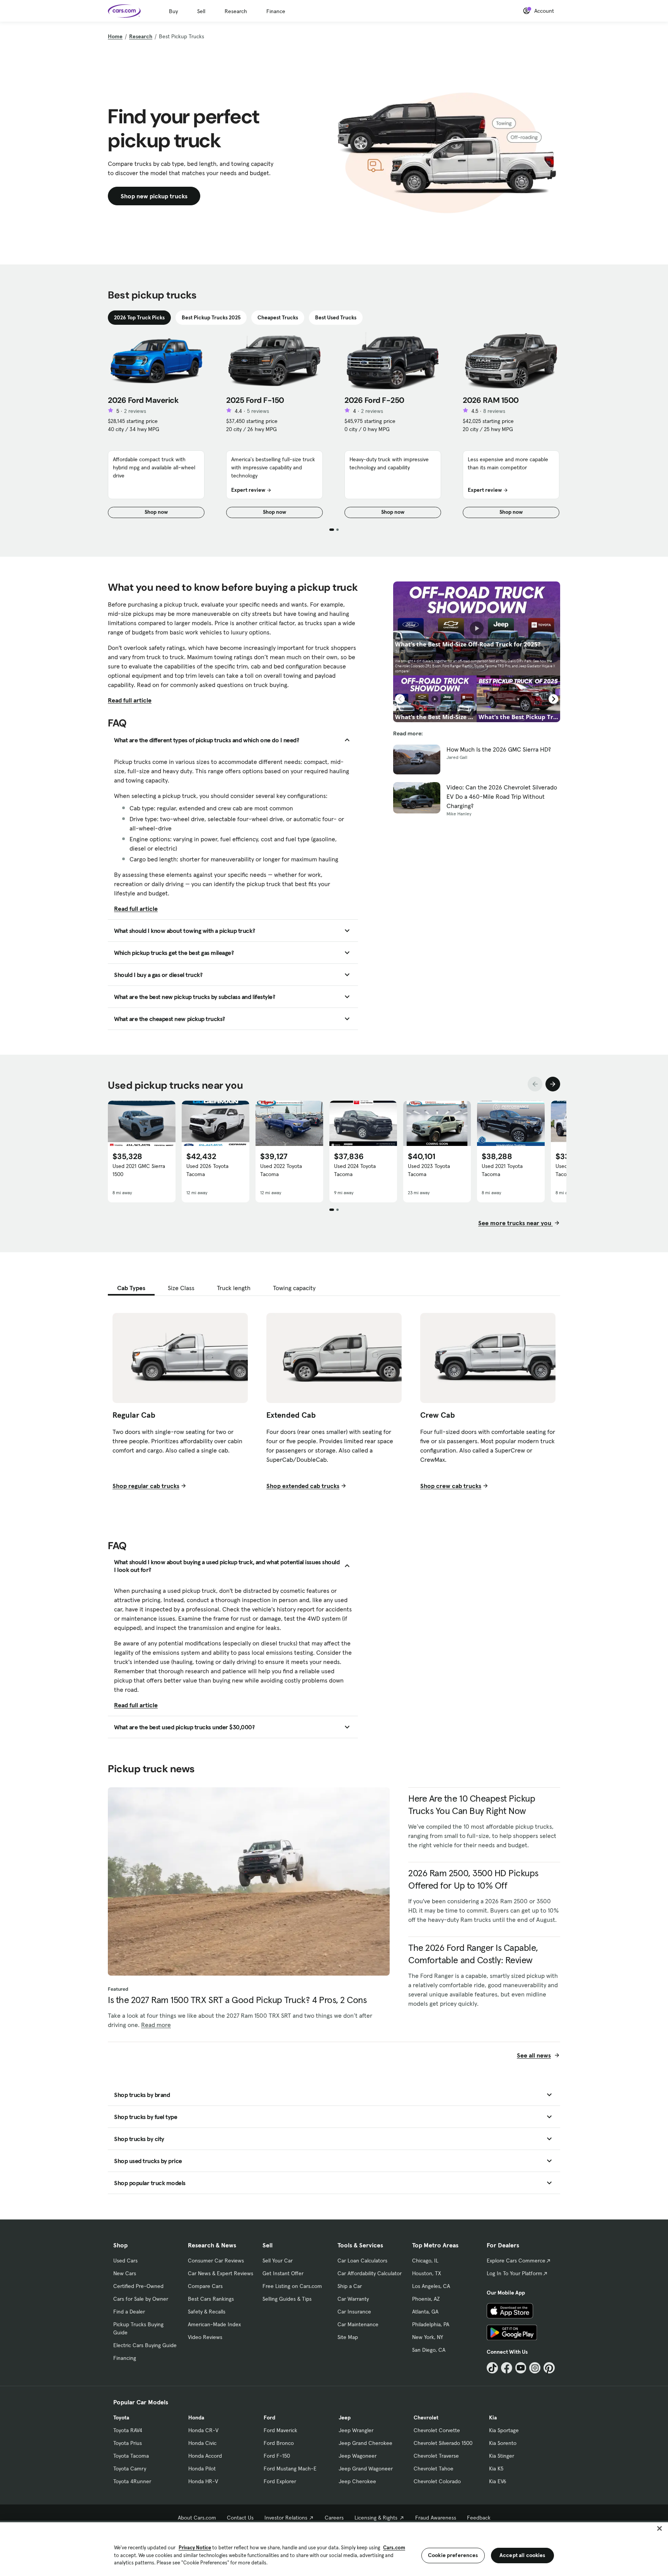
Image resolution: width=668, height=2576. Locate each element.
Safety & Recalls (207, 2312)
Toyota (121, 2417)
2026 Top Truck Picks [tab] (139, 317)
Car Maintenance (358, 2324)
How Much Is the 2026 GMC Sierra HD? (499, 749)
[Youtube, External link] (521, 2368)
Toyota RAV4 (128, 2430)
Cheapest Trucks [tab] (278, 317)
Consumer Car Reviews (216, 2261)
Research (236, 11)
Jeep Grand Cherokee (366, 2443)
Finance (276, 11)
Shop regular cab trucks (146, 1486)
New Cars (125, 2273)
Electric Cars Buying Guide (145, 2345)
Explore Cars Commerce (516, 2261)
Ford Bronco (279, 2443)
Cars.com (394, 2548)
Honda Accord (205, 2456)
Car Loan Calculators (362, 2261)
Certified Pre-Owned (138, 2286)
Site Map (348, 2337)
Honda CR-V (203, 2430)
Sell (201, 11)
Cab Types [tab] (131, 1288)
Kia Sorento (503, 2443)
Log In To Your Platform (515, 2273)
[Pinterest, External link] (549, 2368)
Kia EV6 (498, 2481)
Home (115, 36)
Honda (196, 2417)
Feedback (479, 2518)
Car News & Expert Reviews (221, 2273)
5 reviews (258, 411)
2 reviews (135, 411)
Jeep (345, 2417)
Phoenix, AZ (426, 2299)
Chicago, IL (425, 2261)
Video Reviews (205, 2337)
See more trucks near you (515, 1223)
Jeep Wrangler (356, 2430)
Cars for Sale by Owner (141, 2299)
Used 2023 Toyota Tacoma (429, 1170)
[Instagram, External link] (535, 2368)
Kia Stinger (502, 2456)
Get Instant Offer (283, 2273)
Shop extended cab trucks (303, 1486)
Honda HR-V (203, 2481)
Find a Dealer (129, 2312)
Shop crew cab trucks (451, 1486)
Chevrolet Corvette (437, 2430)
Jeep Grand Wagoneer (366, 2469)
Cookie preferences (453, 2555)
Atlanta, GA (425, 2312)
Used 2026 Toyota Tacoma (207, 1170)
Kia (493, 2417)
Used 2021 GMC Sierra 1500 (139, 1170)
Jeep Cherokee (357, 2481)
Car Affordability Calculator (370, 2273)
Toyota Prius (128, 2443)
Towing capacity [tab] (294, 1288)
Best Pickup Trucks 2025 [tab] (211, 317)
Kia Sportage (504, 2430)
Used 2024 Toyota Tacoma (355, 1170)
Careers (334, 2518)
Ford (269, 2417)
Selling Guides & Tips (287, 2299)
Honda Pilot (202, 2469)
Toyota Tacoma (131, 2456)
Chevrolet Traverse (436, 2456)
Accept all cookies (522, 2555)
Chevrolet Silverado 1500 (443, 2443)
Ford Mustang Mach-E (290, 2469)
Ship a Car (350, 2286)
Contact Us (240, 2518)
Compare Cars (205, 2286)
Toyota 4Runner (132, 2481)
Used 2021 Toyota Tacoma (502, 1170)
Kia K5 (496, 2469)
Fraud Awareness (436, 2518)
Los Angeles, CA (431, 2286)
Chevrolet (426, 2417)
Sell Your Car (278, 2261)
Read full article (130, 700)
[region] (334, 2548)
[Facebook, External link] (507, 2368)
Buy (173, 11)
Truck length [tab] (234, 1288)
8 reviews (494, 411)
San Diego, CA (429, 2350)
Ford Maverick (280, 2430)
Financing (125, 2358)
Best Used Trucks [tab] (336, 317)
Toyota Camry (130, 2469)
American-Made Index (214, 2324)
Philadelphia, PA (431, 2324)
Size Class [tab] (181, 1288)
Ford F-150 (277, 2456)
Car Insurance (354, 2312)
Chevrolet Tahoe (434, 2469)
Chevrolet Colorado (437, 2481)
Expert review (248, 490)
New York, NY (428, 2337)
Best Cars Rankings (211, 2299)
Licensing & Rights (376, 2518)
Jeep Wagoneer (358, 2456)
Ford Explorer (280, 2481)
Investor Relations (286, 2518)
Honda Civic (202, 2443)
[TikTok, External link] (492, 2368)
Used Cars (125, 2261)
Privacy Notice (195, 2548)
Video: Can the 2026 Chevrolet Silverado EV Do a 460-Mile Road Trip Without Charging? (502, 796)
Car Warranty (353, 2299)
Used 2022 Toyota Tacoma (281, 1170)
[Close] (659, 2528)
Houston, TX (427, 2273)
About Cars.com (197, 2518)
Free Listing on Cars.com (292, 2286)
